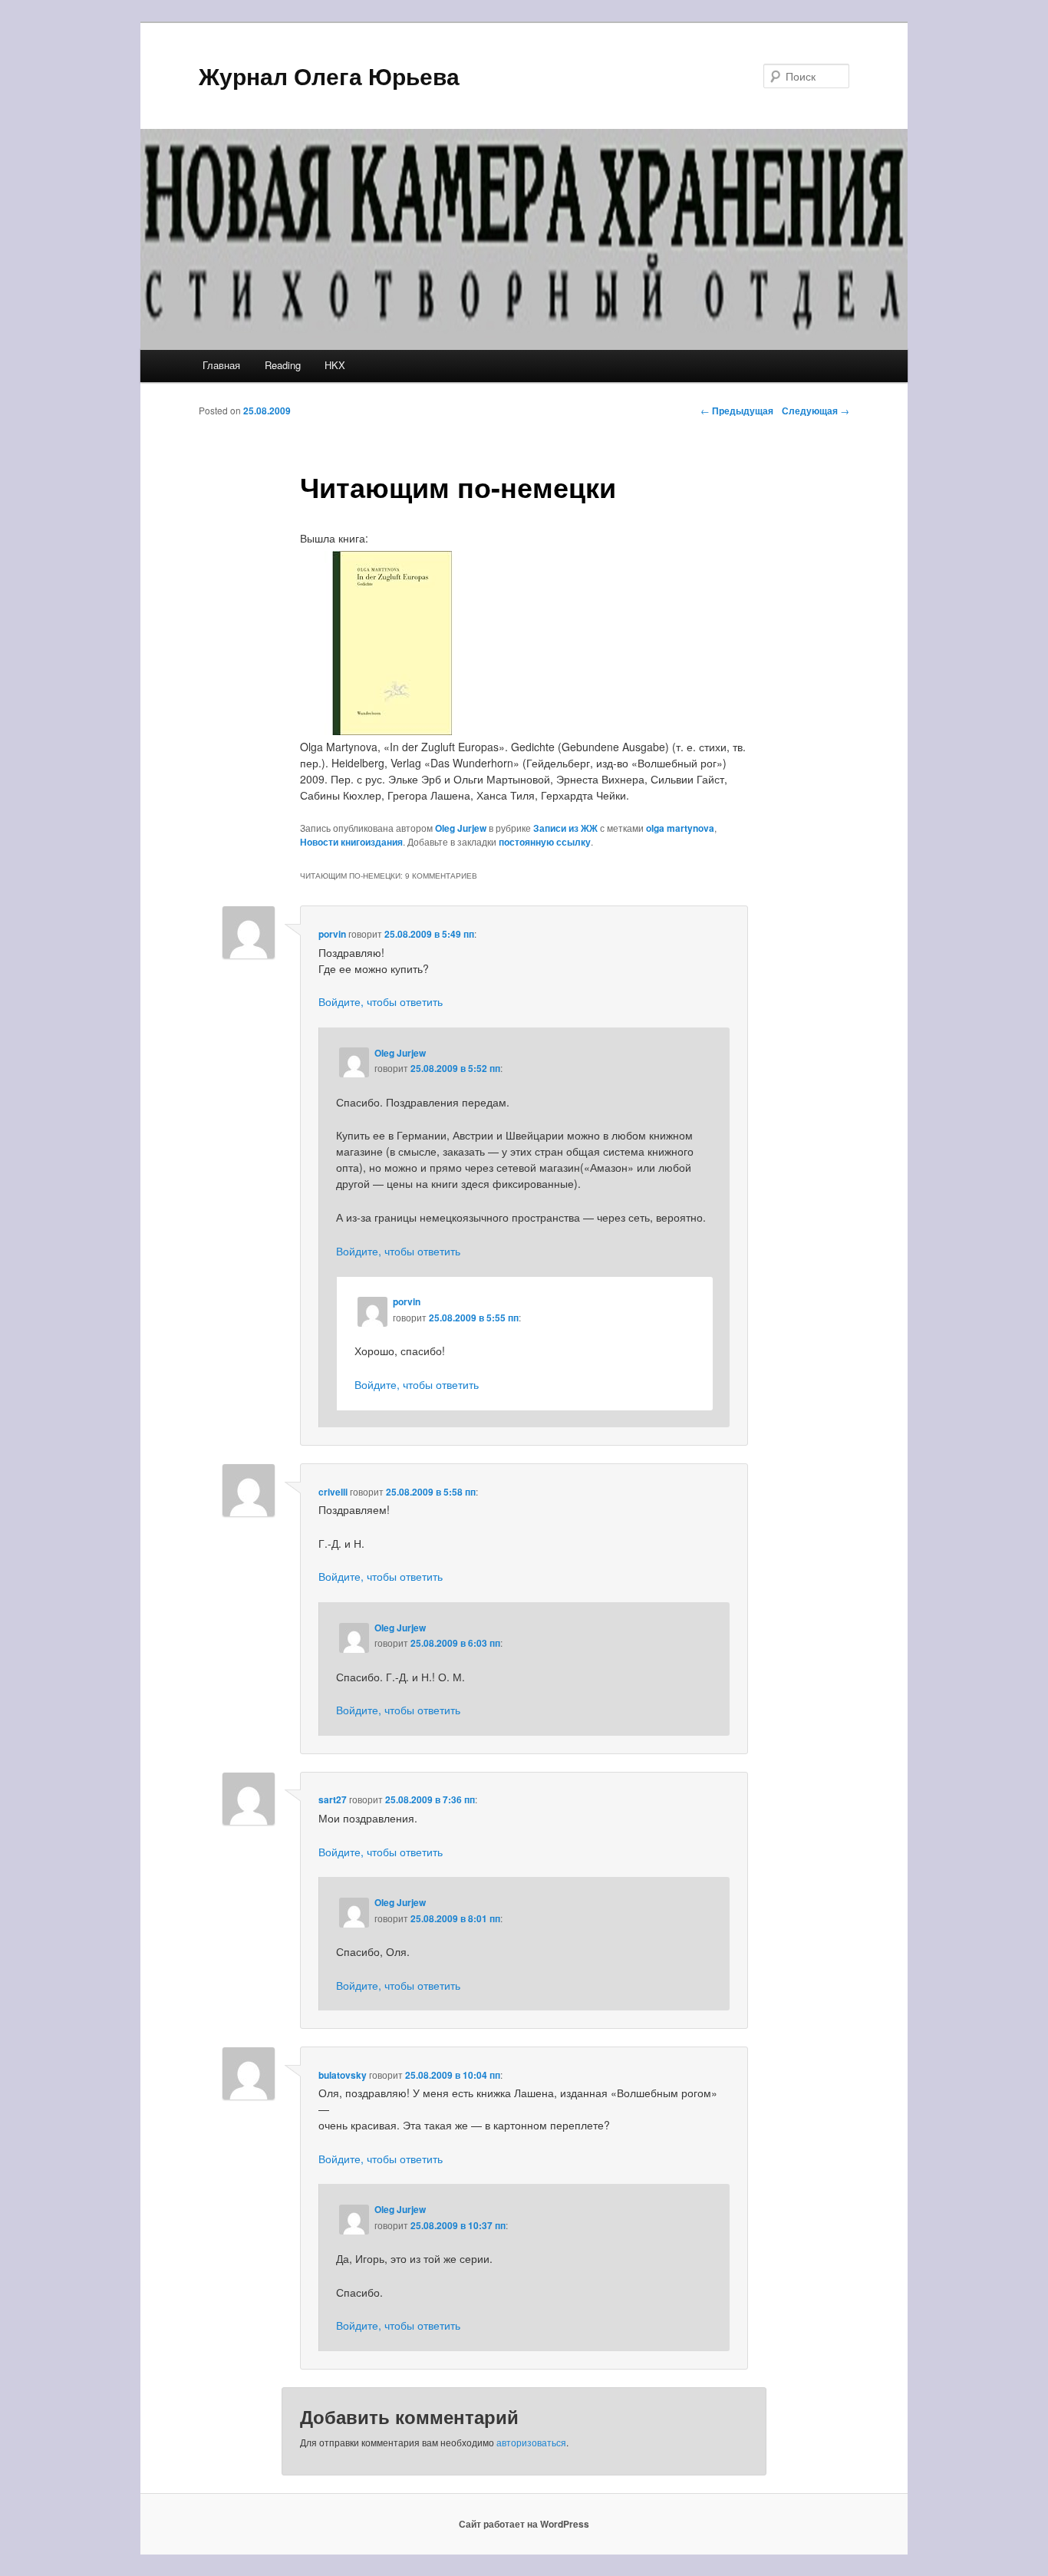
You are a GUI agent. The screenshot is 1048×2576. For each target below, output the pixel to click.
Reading (283, 365)
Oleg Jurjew (461, 828)
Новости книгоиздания (351, 842)
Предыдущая (737, 411)
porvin (332, 934)
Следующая (816, 411)
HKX (335, 365)
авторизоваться (531, 2442)
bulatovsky (343, 2075)
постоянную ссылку (545, 842)
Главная (221, 365)
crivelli (333, 1492)
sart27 (333, 1799)
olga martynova (680, 828)
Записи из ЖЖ (565, 828)
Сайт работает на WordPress (524, 2524)
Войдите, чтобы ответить (381, 1001)
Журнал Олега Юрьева (329, 76)
